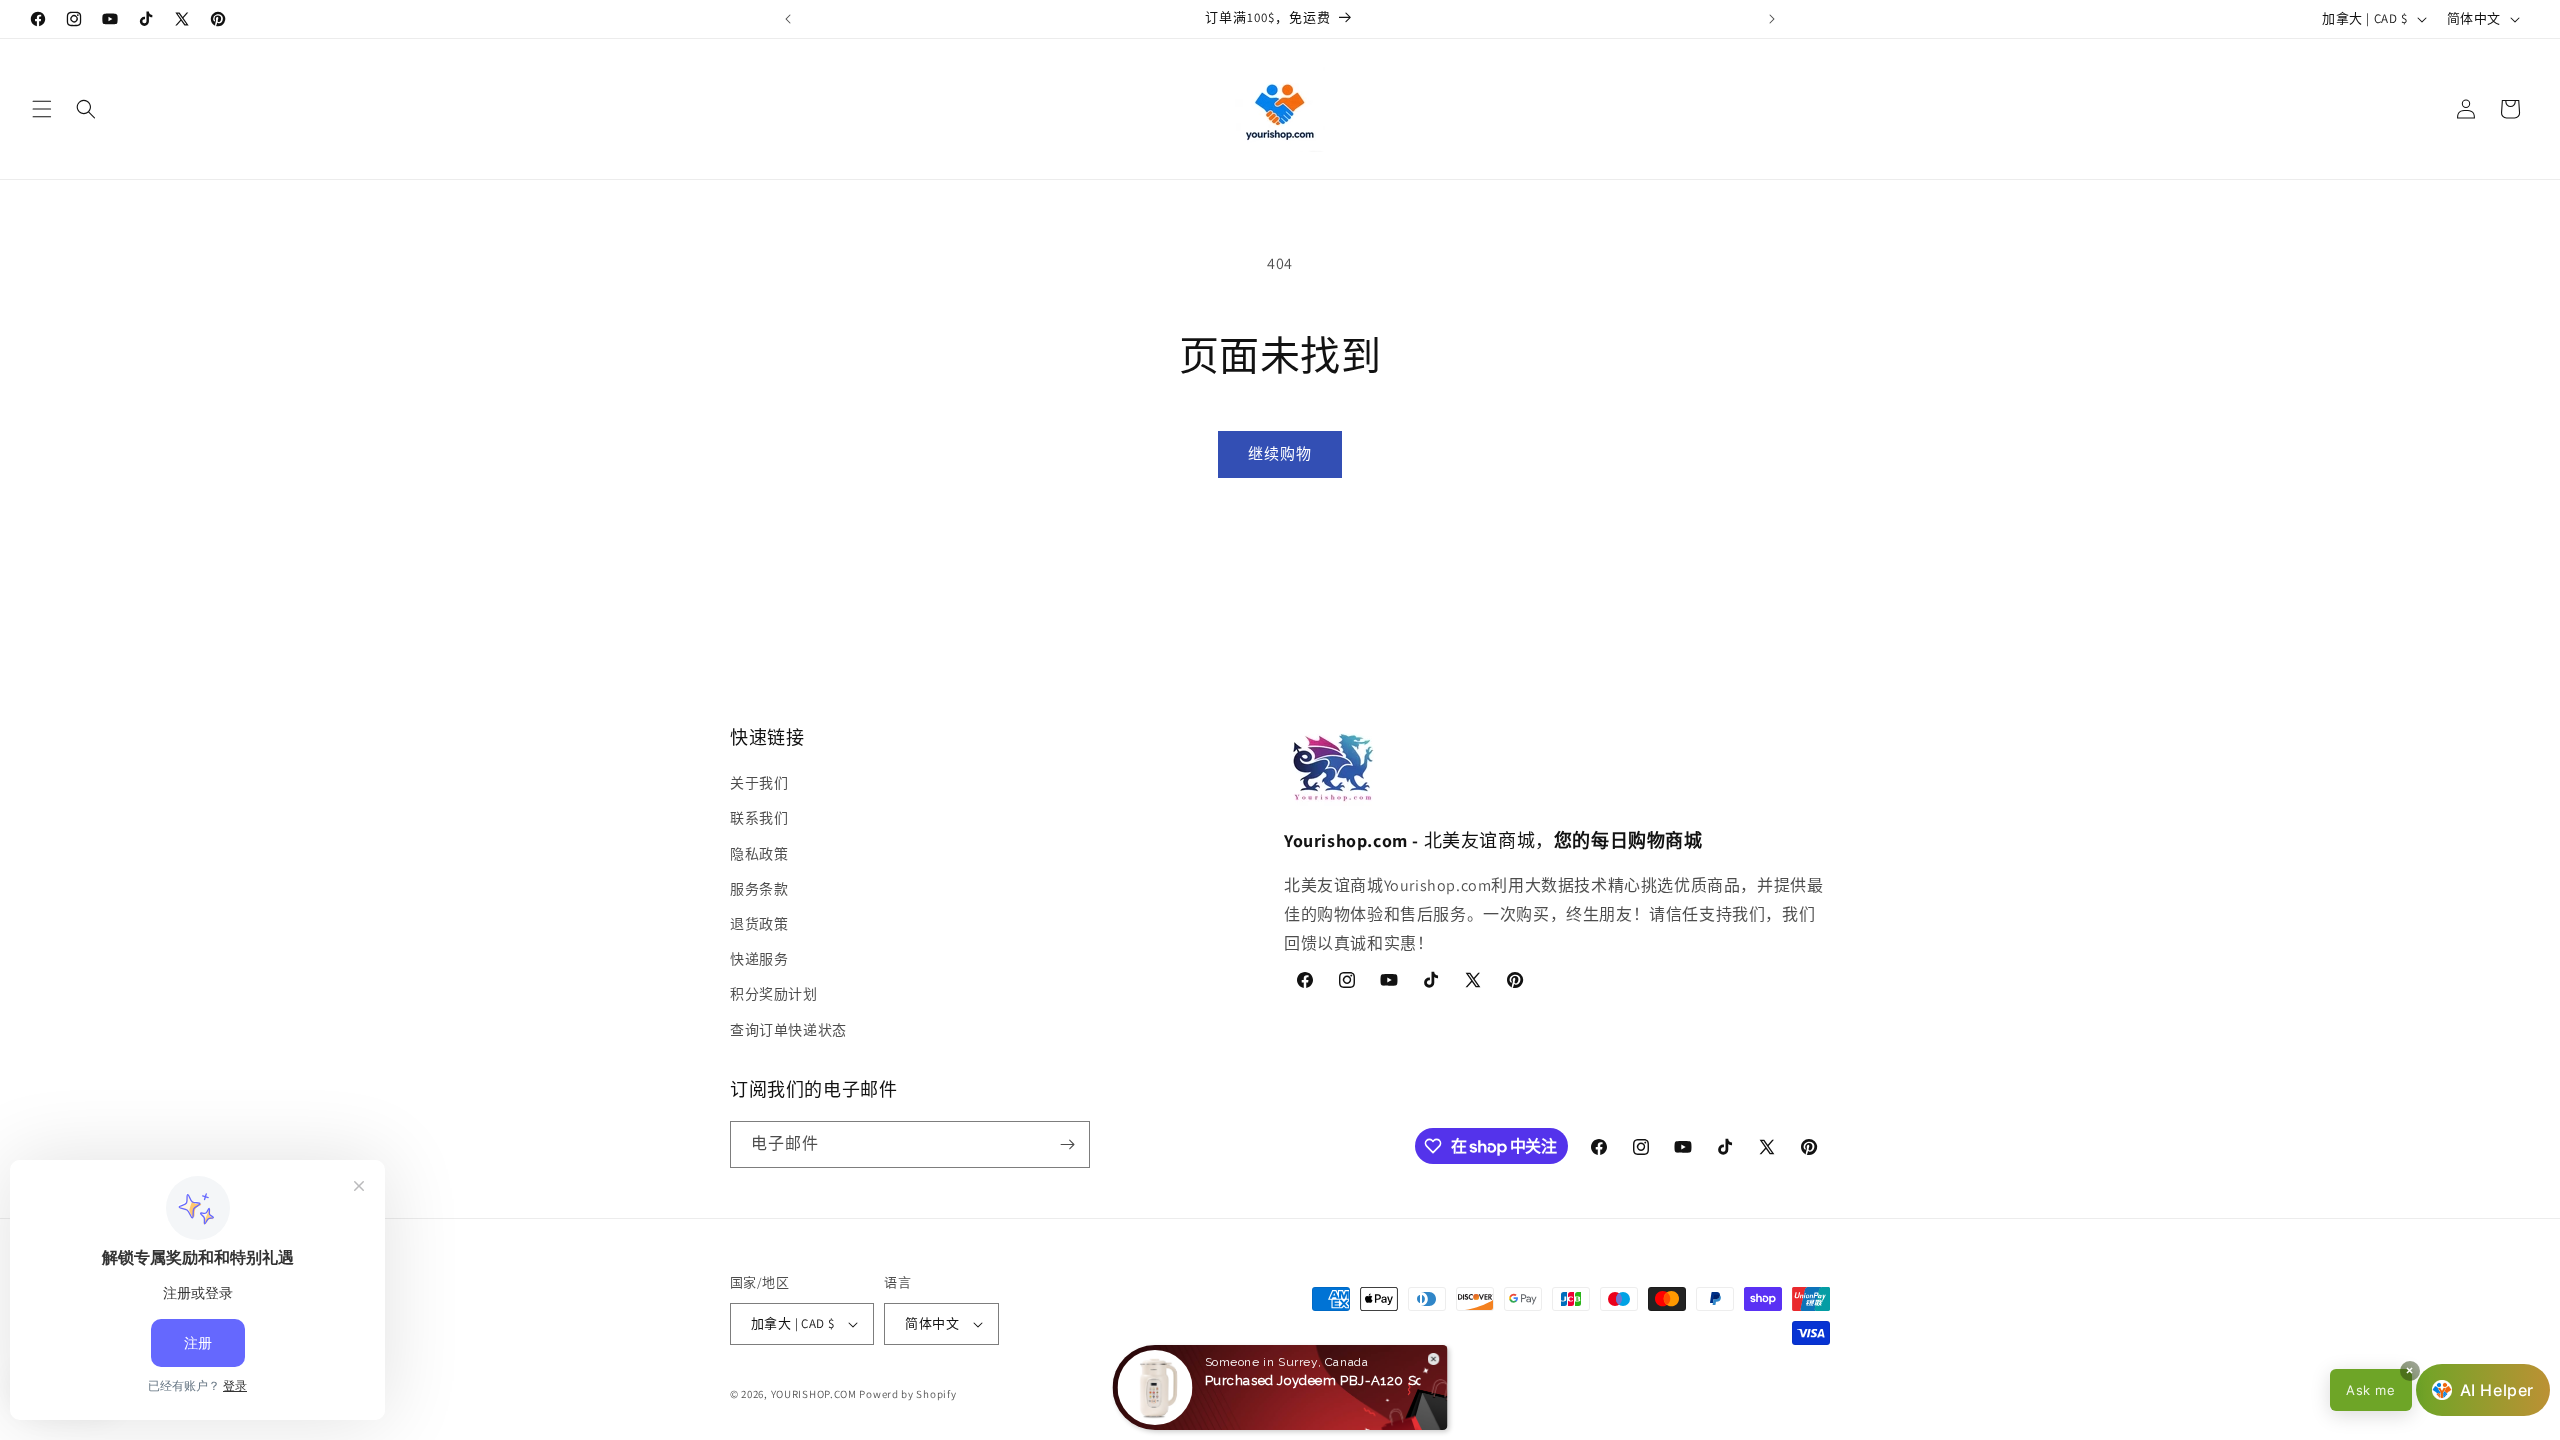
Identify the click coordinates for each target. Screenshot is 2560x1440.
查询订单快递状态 (788, 1030)
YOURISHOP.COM (814, 1394)
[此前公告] (788, 19)
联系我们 (759, 818)
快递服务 (759, 959)
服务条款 (759, 889)
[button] (42, 109)
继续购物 (1280, 453)
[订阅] (1067, 1144)
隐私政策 (759, 854)
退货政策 (759, 924)
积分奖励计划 (774, 994)
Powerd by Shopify (907, 1394)
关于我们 (759, 783)
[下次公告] (1772, 19)
